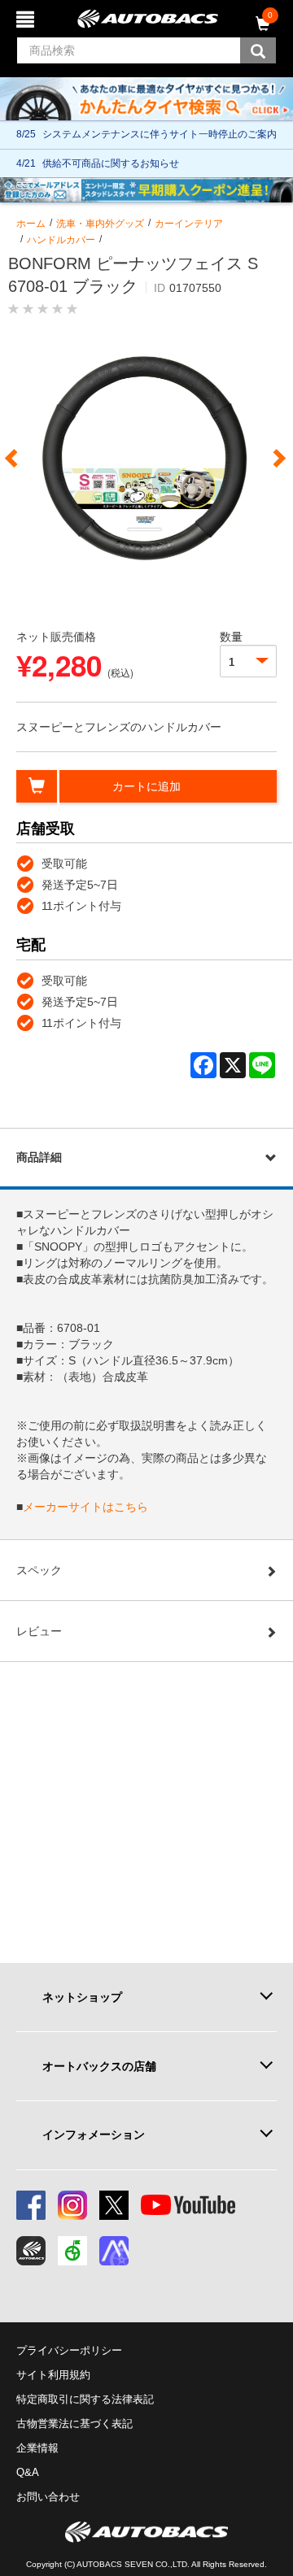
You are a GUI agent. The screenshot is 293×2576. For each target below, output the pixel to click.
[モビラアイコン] (114, 2251)
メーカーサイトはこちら (85, 1507)
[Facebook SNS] (31, 2205)
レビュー (39, 1631)
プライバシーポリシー (69, 2350)
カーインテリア (189, 224)
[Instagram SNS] (72, 2205)
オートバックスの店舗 (99, 2066)
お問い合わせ (48, 2497)
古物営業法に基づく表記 (74, 2424)
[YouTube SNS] (188, 2205)
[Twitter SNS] (114, 2205)
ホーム (31, 224)
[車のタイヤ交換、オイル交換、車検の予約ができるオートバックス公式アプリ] (31, 2251)
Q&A (28, 2472)
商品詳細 (39, 1157)
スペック (39, 1570)
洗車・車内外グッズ (100, 224)
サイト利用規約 (53, 2375)
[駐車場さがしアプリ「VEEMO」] (72, 2251)
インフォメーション (94, 2134)
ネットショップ (82, 1997)
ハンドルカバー (61, 240)
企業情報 (37, 2448)
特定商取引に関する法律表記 (85, 2399)
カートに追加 (146, 786)
